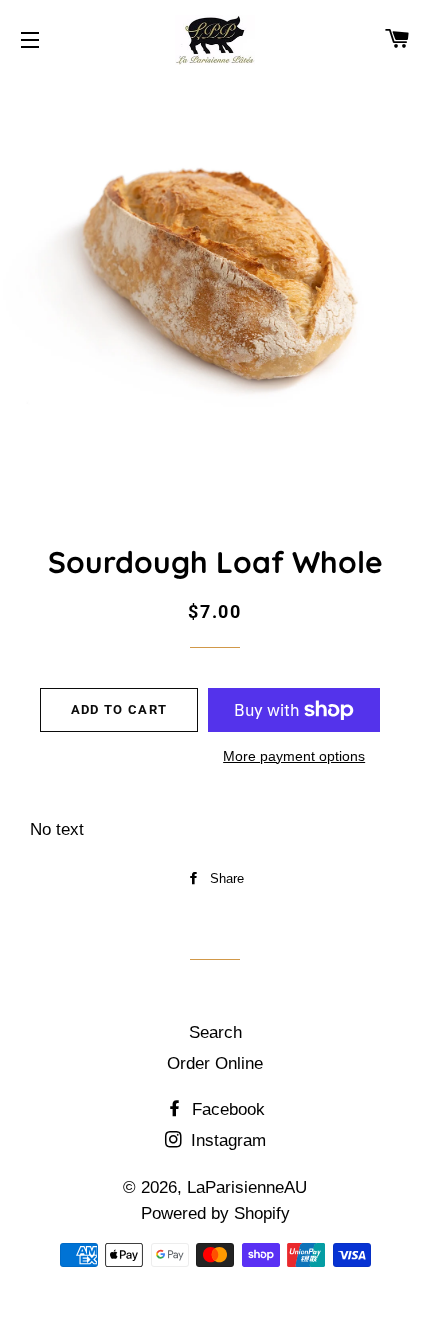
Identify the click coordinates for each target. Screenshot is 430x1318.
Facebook (226, 1109)
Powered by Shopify (215, 1213)
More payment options (294, 756)
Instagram (226, 1140)
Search (215, 1032)
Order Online (215, 1063)
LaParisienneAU (247, 1187)
